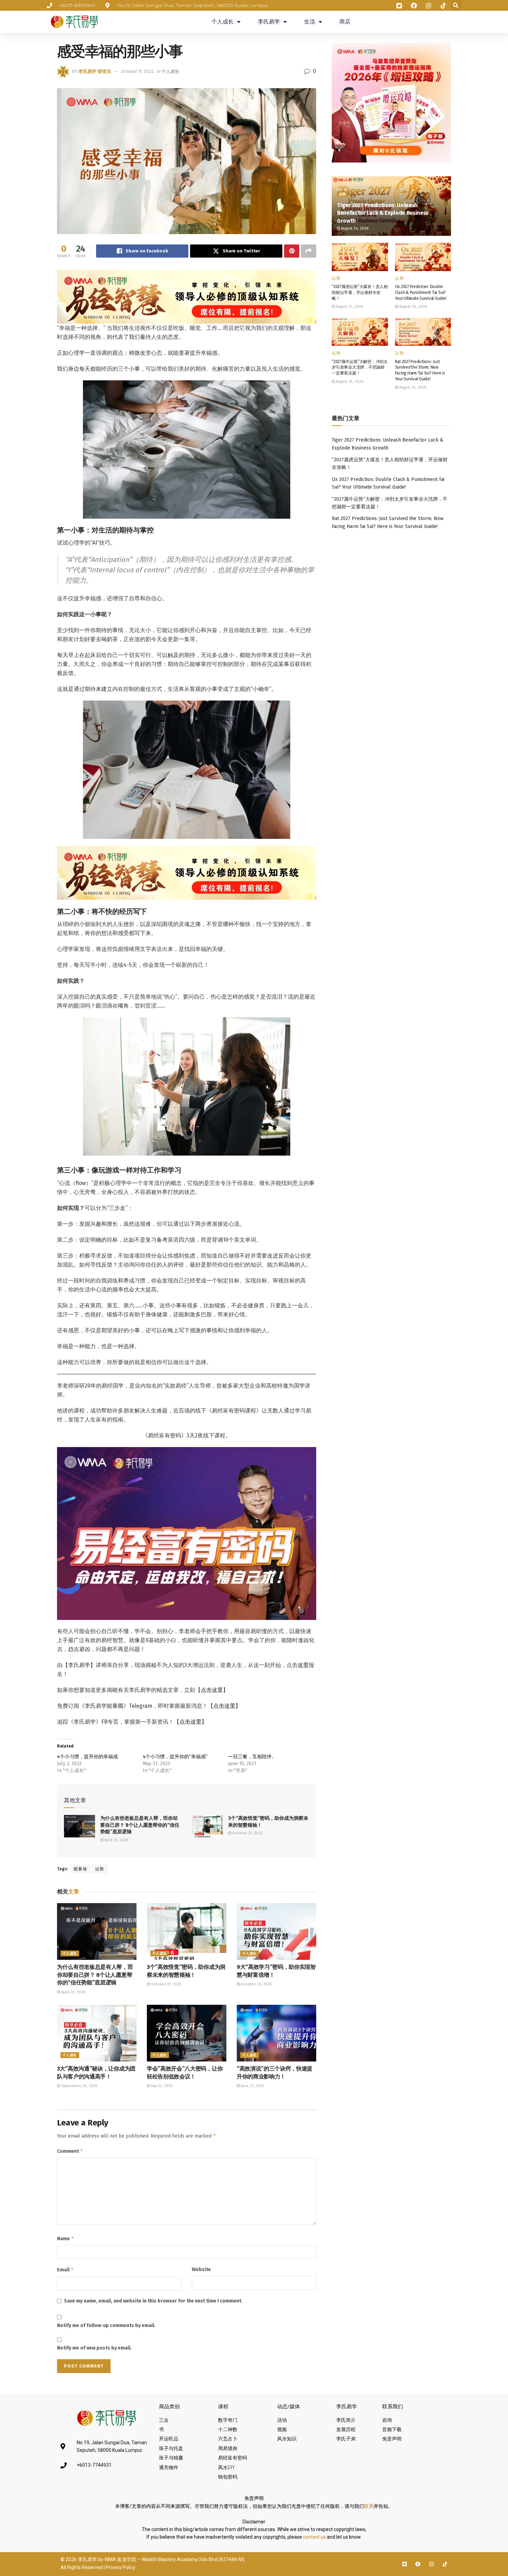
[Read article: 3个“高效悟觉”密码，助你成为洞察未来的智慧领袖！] (207, 1826)
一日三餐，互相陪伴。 (252, 1757)
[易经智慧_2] (187, 296)
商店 (345, 22)
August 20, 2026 (412, 307)
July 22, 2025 (161, 2086)
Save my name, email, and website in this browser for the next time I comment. (153, 2301)
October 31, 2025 (247, 1833)
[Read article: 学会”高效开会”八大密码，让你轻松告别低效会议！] (187, 2033)
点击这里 (212, 1690)
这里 (303, 1665)
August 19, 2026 (349, 382)
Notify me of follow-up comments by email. (106, 2325)
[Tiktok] (445, 2564)
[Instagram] (431, 2564)
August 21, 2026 (349, 307)
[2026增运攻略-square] (391, 103)
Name (66, 2238)
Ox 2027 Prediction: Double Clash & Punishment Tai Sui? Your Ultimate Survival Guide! (421, 293)
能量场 (80, 1869)
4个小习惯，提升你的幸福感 (87, 1757)
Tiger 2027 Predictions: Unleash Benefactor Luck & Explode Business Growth (383, 213)
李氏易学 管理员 (95, 71)
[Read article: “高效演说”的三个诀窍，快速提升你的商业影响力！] (276, 2033)
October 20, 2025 (256, 1984)
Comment (70, 2151)
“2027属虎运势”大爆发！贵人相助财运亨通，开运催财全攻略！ (360, 293)
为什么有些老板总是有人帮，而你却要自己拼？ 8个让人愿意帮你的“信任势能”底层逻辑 (140, 1825)
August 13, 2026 (412, 387)
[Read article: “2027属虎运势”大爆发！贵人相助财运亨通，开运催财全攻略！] (360, 257)
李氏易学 (269, 22)
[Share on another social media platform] (309, 251)
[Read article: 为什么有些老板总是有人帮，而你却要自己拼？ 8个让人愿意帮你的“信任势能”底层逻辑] (79, 1826)
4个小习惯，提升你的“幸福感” (175, 1757)
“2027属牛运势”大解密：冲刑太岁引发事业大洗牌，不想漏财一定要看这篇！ (360, 368)
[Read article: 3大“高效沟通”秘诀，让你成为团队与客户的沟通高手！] (97, 2033)
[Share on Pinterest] (292, 251)
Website (201, 2269)
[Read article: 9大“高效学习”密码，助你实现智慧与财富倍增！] (276, 1931)
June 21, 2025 (252, 2086)
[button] (456, 5)
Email (65, 2269)
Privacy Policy (121, 2567)
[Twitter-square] (404, 2564)
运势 (100, 1869)
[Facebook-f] (418, 2564)
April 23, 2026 (116, 1840)
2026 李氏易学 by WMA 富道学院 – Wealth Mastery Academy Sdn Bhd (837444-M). (156, 2559)
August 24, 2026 (354, 228)
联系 (369, 2506)
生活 (310, 22)
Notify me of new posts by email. (94, 2348)
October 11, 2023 (137, 71)
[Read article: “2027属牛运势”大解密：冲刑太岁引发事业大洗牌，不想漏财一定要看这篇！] (360, 332)
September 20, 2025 (79, 2086)
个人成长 (223, 22)
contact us (314, 2537)
